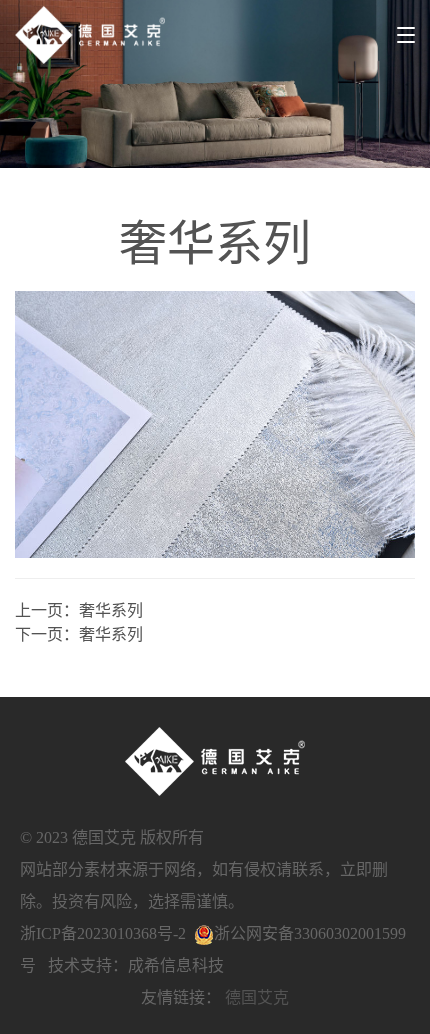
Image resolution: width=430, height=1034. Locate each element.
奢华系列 (111, 610)
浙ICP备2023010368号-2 (103, 933)
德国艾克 (257, 997)
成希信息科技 (176, 965)
